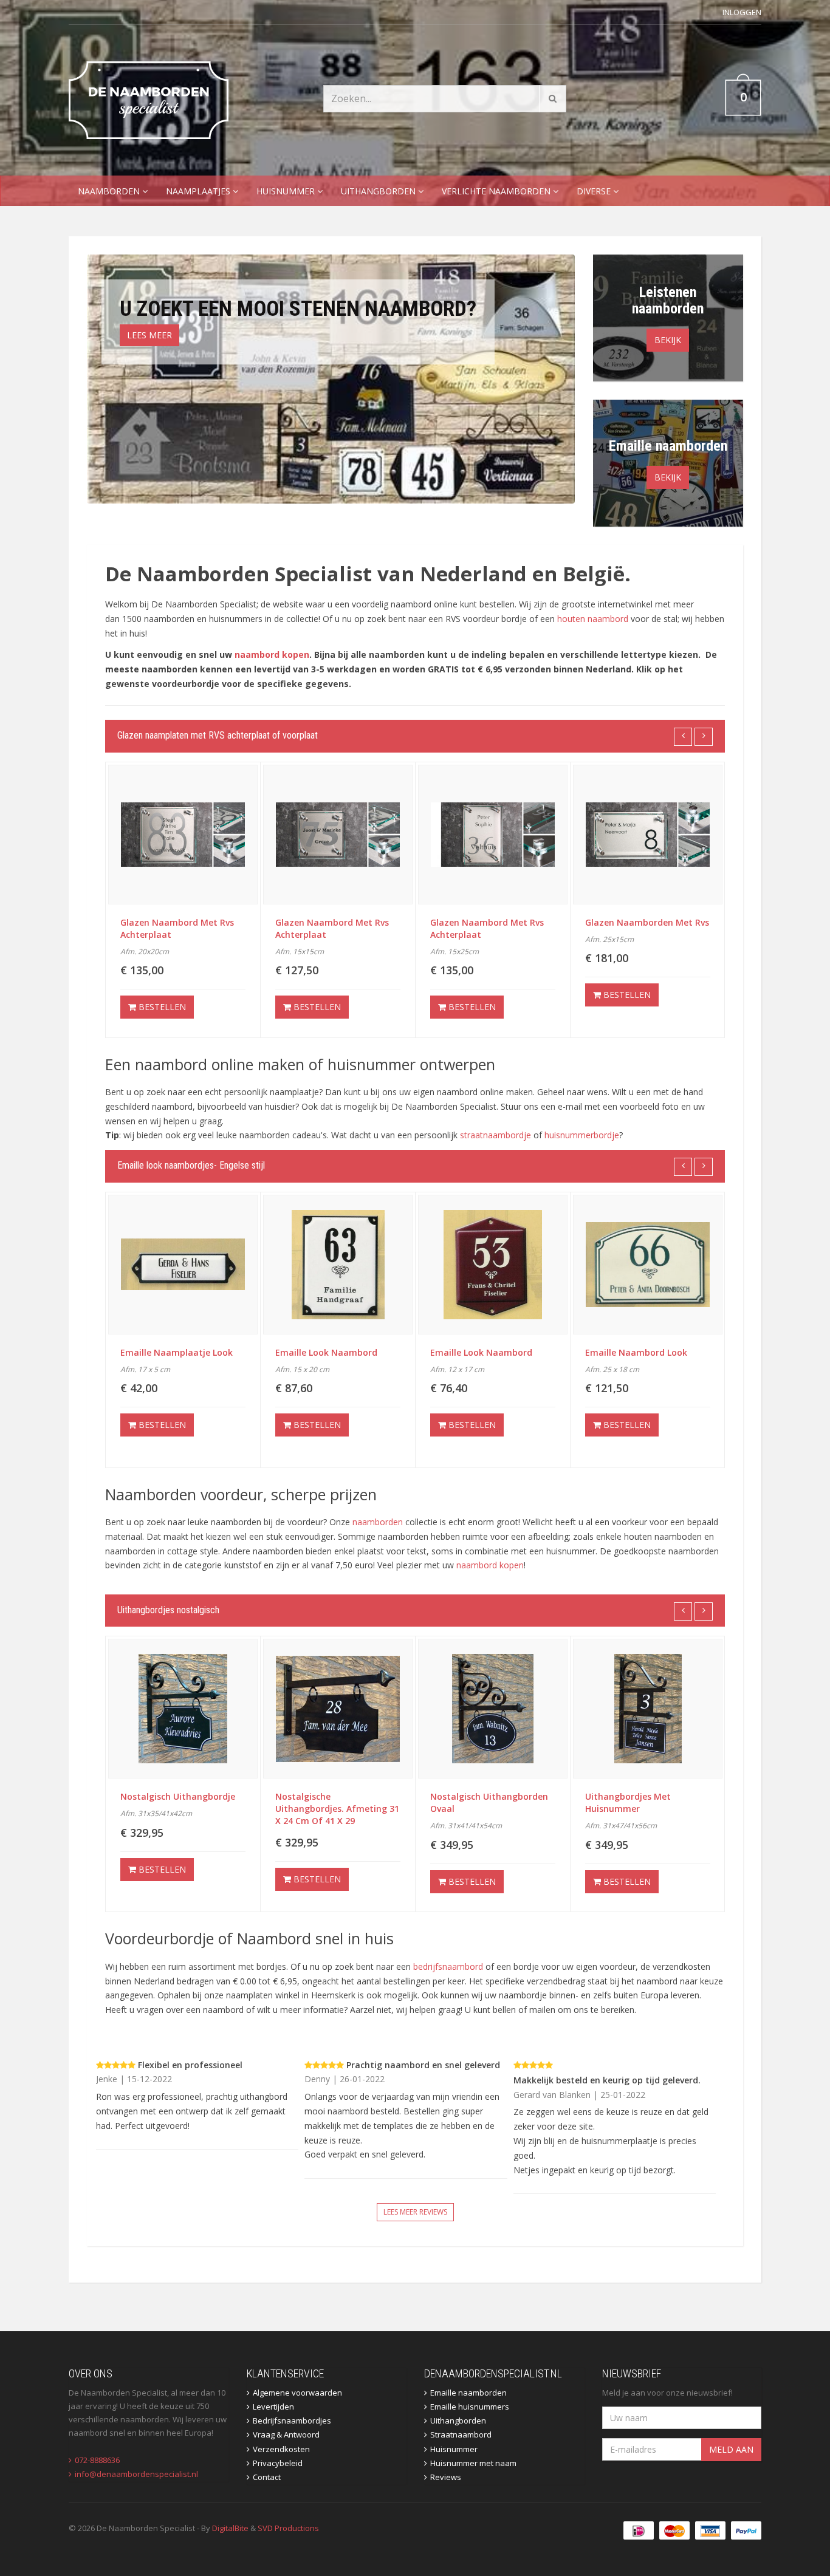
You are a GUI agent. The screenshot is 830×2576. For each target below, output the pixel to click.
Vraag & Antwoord (286, 2434)
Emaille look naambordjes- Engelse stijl (191, 1165)
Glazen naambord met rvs (642, 922)
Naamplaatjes (199, 191)
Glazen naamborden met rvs (492, 922)
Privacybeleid (278, 2463)
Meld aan (731, 2449)
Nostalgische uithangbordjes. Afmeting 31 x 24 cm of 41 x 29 (182, 1809)
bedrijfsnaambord (448, 1966)
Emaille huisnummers (470, 2407)
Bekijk (668, 340)
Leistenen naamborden (668, 300)
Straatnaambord (461, 2434)
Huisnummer (287, 191)
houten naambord (593, 619)
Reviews (446, 2477)
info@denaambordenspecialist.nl (136, 2474)
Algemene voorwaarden (297, 2393)
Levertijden (273, 2407)
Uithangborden (379, 191)
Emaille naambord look (481, 1352)
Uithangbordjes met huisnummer (473, 1802)
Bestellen (161, 1007)
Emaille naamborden (668, 446)
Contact (267, 2477)
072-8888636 (97, 2460)
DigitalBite (230, 2528)
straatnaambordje (496, 1135)
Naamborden (110, 191)
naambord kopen (272, 654)
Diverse (595, 191)
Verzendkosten (281, 2449)
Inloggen (742, 12)
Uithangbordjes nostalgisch (168, 1610)
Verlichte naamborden (497, 191)
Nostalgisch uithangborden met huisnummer (644, 1802)
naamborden (378, 1522)
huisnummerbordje (582, 1135)
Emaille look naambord (171, 1352)
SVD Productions (288, 2528)
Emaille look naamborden (641, 1352)
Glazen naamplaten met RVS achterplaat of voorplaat (218, 735)
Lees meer (149, 335)
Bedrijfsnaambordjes (292, 2421)
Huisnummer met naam (473, 2463)
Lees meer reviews (415, 2212)
